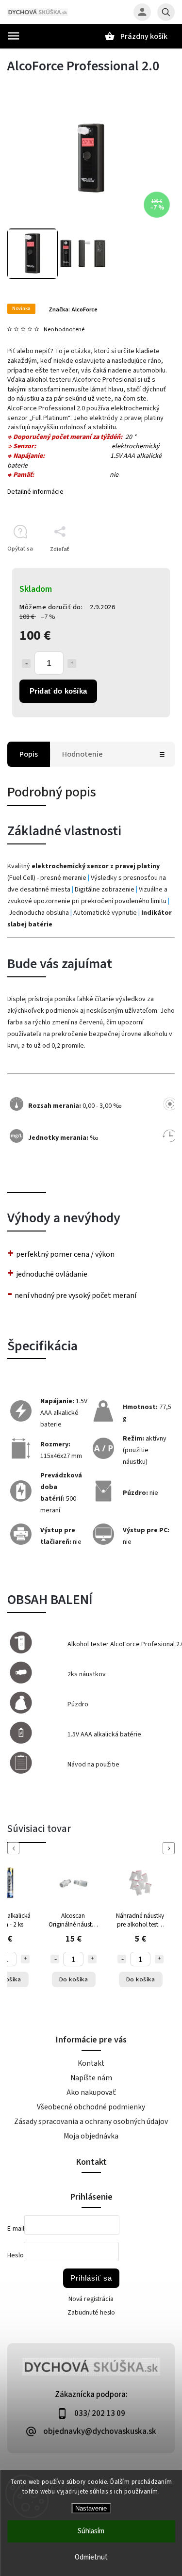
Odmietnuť (91, 2557)
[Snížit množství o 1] (55, 1959)
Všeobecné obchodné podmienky (91, 2107)
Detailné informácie (35, 492)
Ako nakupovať (91, 2092)
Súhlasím (91, 2531)
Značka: (73, 309)
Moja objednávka (91, 2136)
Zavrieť (143, 566)
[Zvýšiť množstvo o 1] (72, 664)
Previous (15, 1848)
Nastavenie (91, 2508)
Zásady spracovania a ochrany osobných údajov (91, 2122)
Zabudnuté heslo (91, 2313)
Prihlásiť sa (91, 2278)
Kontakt (91, 2063)
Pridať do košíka (58, 691)
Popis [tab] (29, 754)
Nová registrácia (91, 2299)
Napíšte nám (91, 2078)
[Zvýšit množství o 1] (25, 1959)
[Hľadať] (166, 12)
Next (170, 1848)
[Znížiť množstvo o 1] (26, 664)
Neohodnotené (64, 330)
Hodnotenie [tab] (83, 754)
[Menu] (14, 36)
